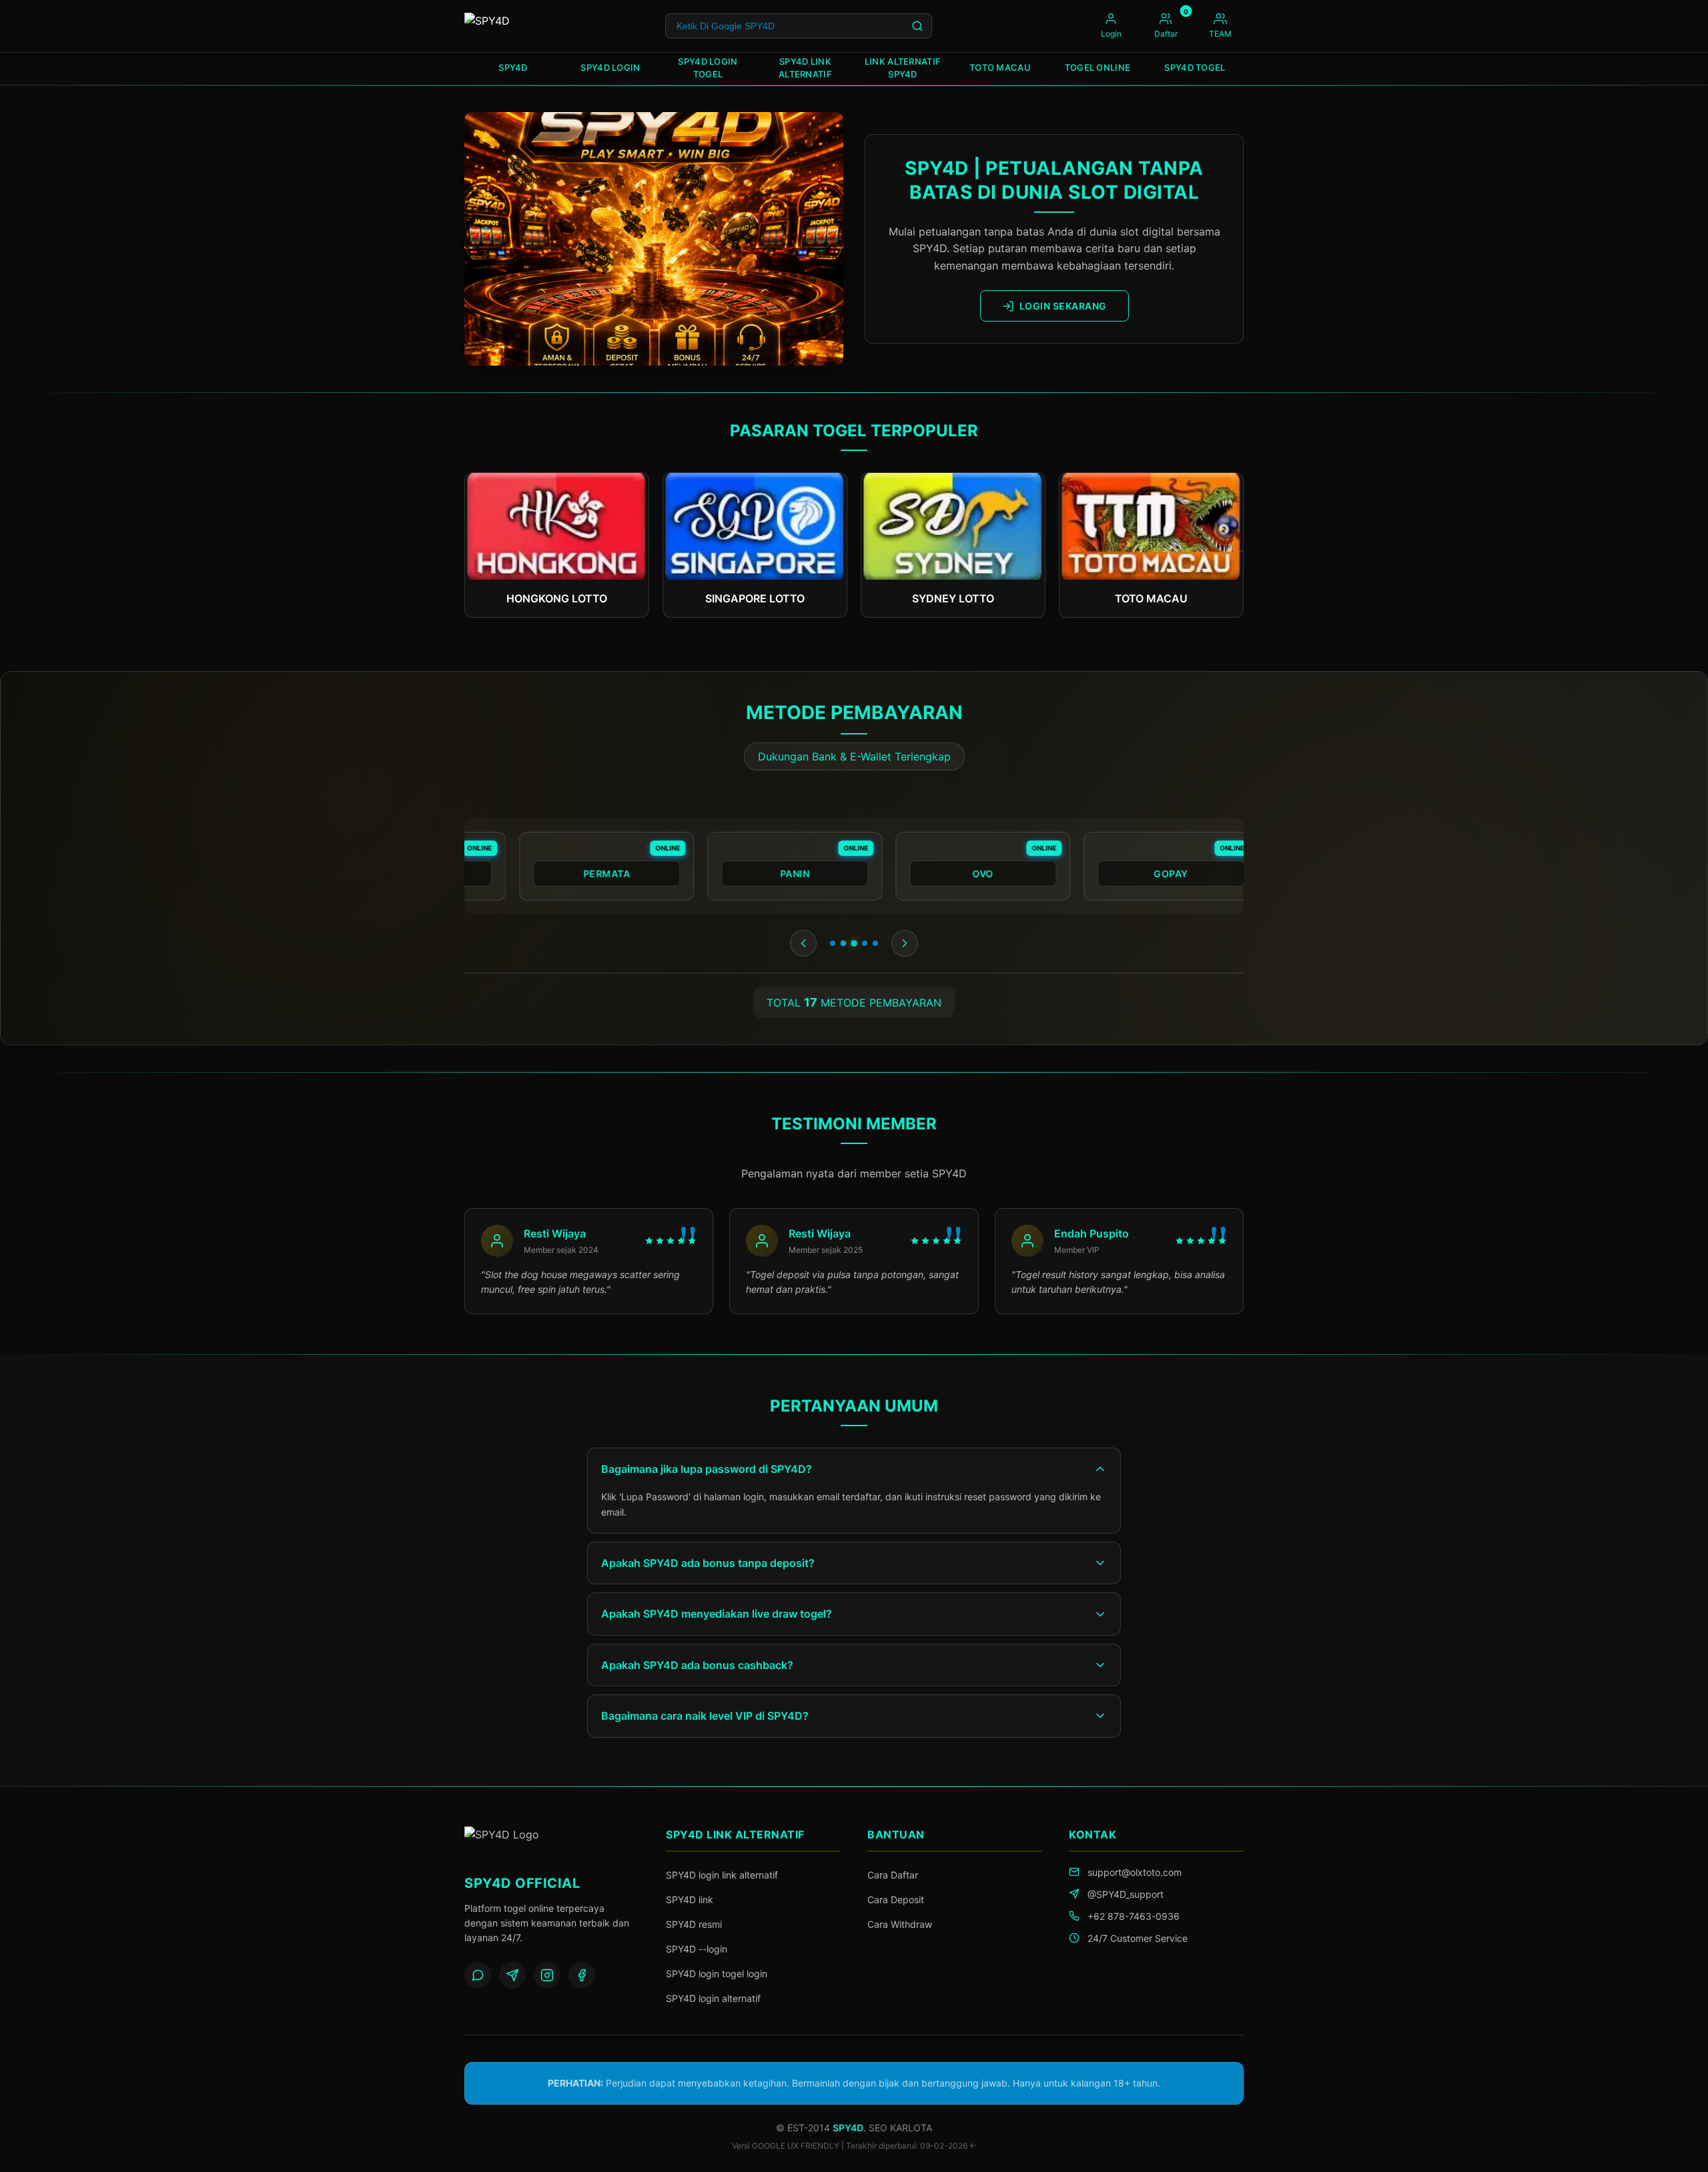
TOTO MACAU (1000, 67)
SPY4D (513, 67)
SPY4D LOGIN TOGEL (708, 68)
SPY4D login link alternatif (722, 1875)
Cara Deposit (896, 1899)
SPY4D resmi (694, 1924)
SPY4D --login (697, 1949)
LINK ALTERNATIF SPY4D (903, 68)
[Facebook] (582, 1975)
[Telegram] (512, 1975)
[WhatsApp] (478, 1975)
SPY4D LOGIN (610, 67)
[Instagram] (547, 1975)
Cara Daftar (893, 1875)
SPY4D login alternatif (713, 1998)
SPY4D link (690, 1899)
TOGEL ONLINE (1098, 67)
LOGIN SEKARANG (1063, 306)
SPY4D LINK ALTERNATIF (805, 68)
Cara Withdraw (900, 1924)
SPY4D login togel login (717, 1974)
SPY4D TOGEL (1195, 67)
